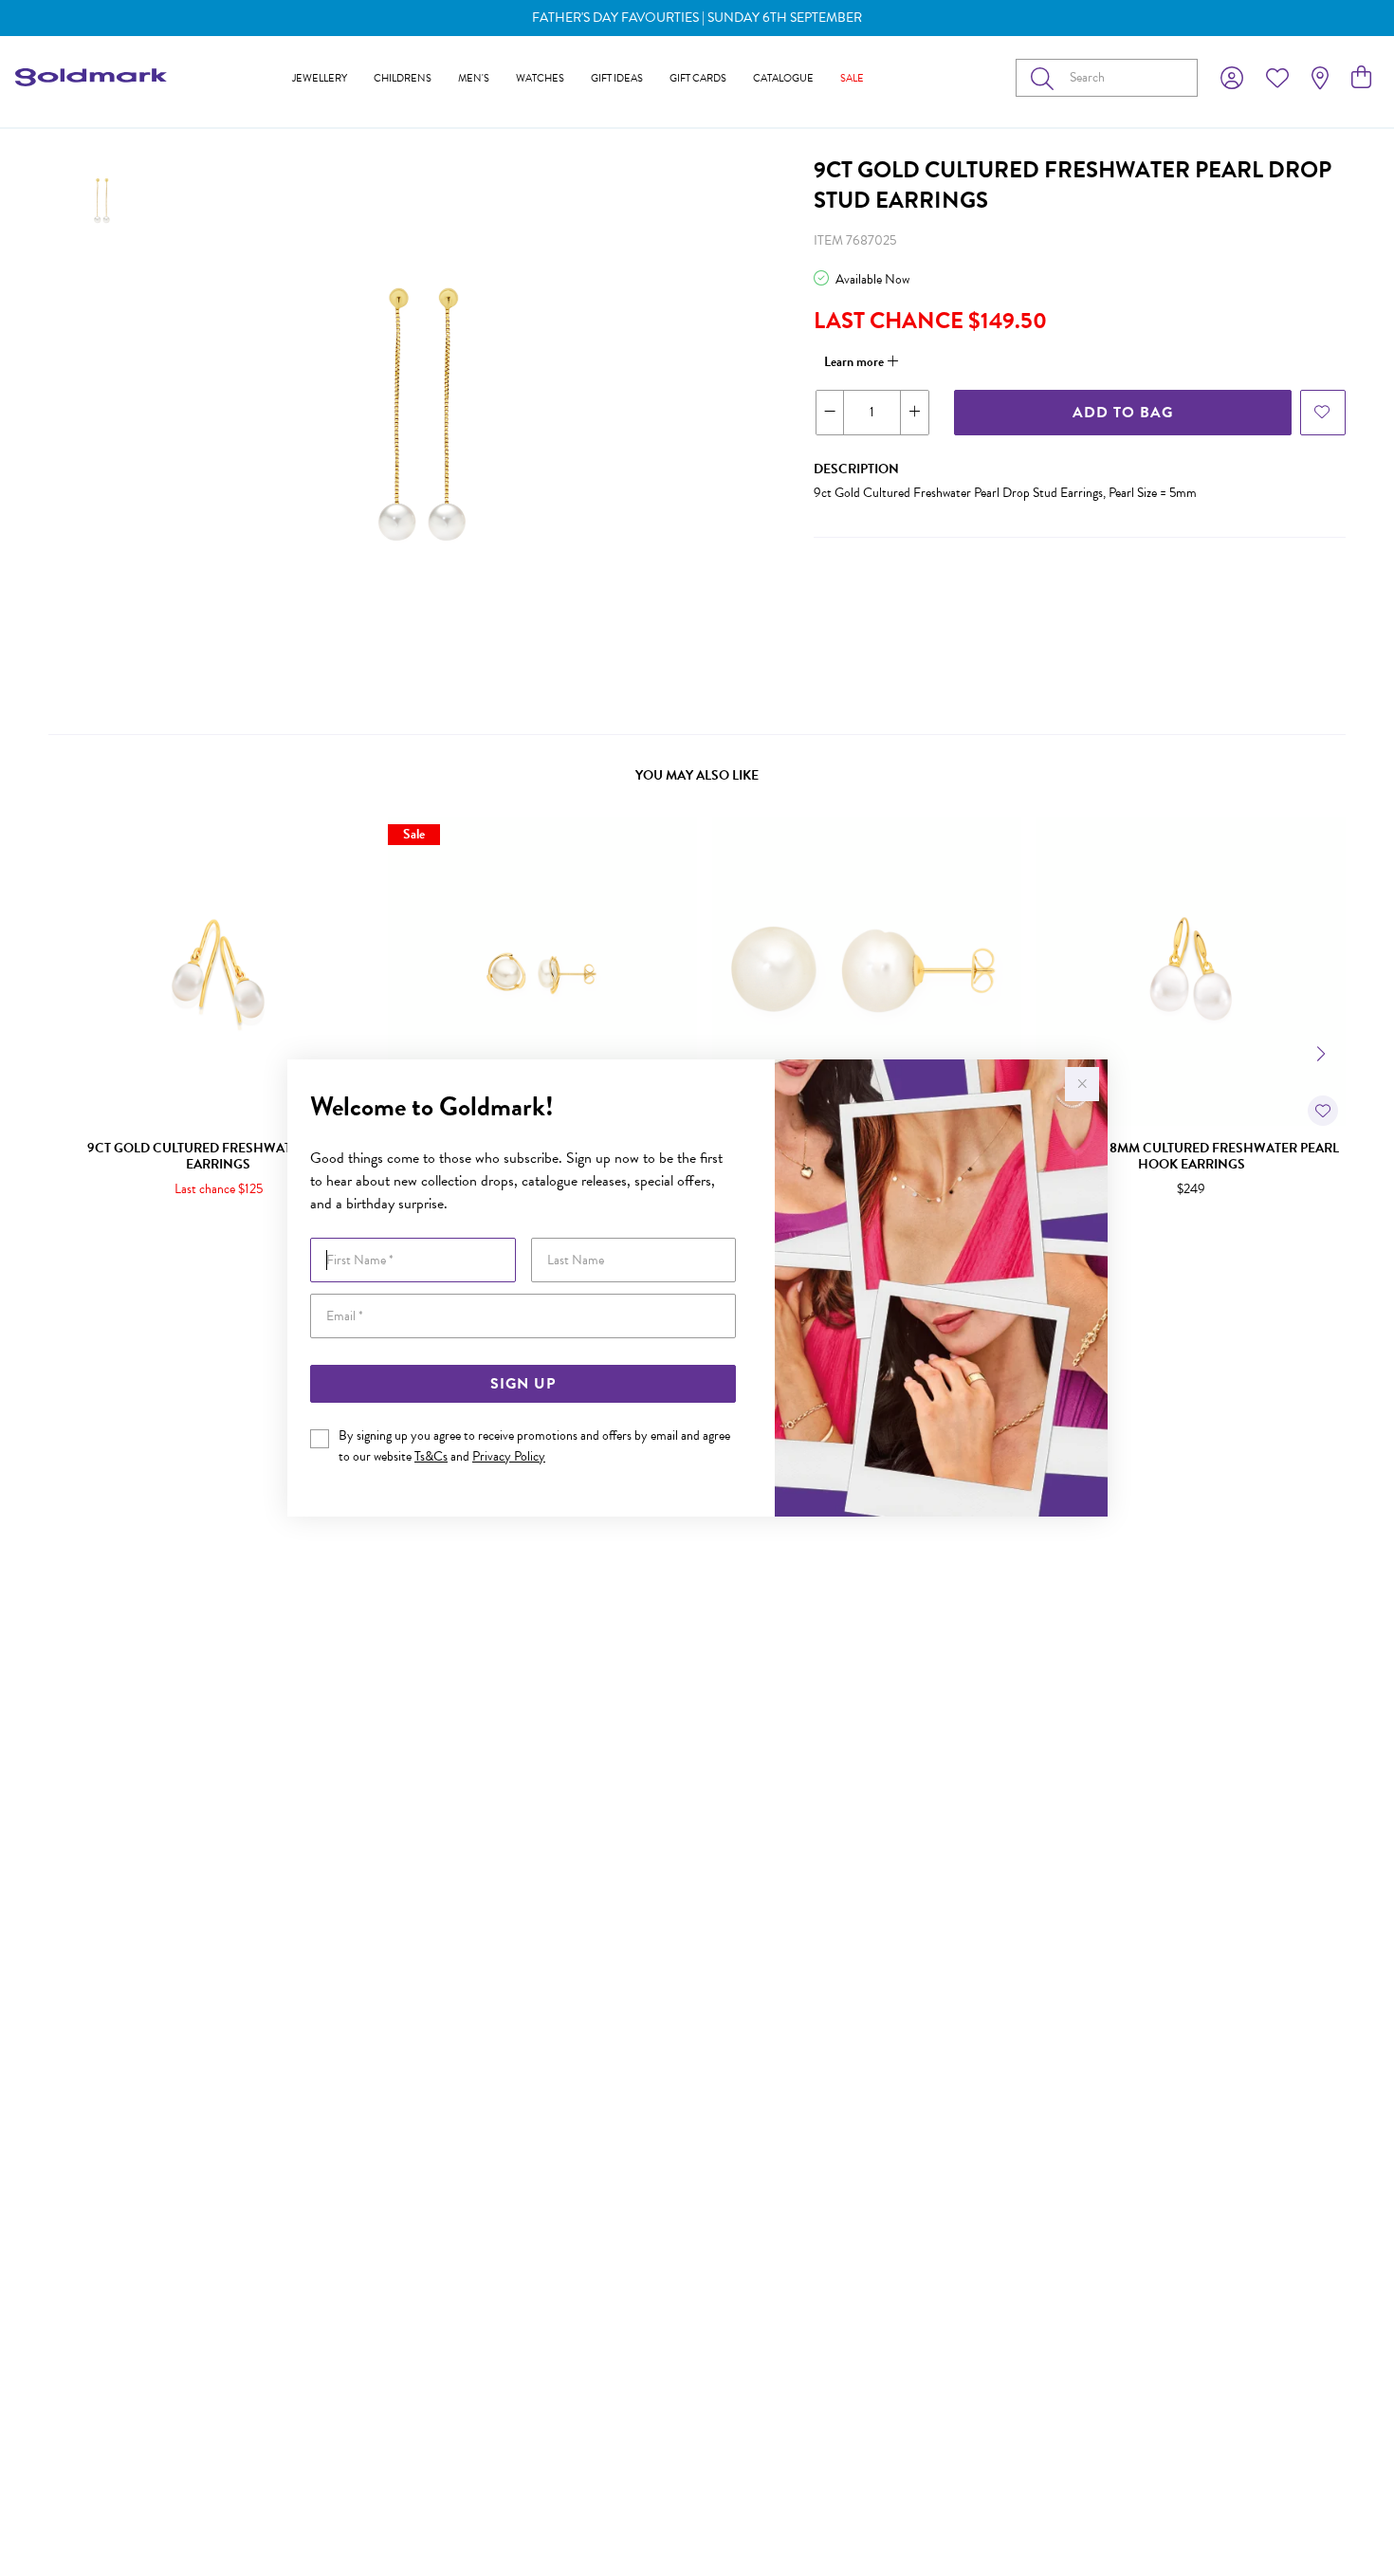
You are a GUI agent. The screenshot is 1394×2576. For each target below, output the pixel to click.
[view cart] (1361, 78)
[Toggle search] (1046, 78)
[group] (697, 18)
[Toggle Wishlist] (1323, 1111)
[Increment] (914, 413)
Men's (474, 78)
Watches (540, 78)
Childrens (403, 78)
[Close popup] (1082, 1084)
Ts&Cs (431, 1456)
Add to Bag (1123, 413)
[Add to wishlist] (1323, 413)
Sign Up (523, 1384)
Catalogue (783, 78)
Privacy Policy (509, 1456)
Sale (852, 78)
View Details (138, 1251)
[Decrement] (830, 413)
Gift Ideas (617, 78)
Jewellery (320, 78)
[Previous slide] (71, 1052)
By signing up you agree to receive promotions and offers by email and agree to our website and (534, 1446)
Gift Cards (698, 78)
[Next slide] (1323, 1052)
